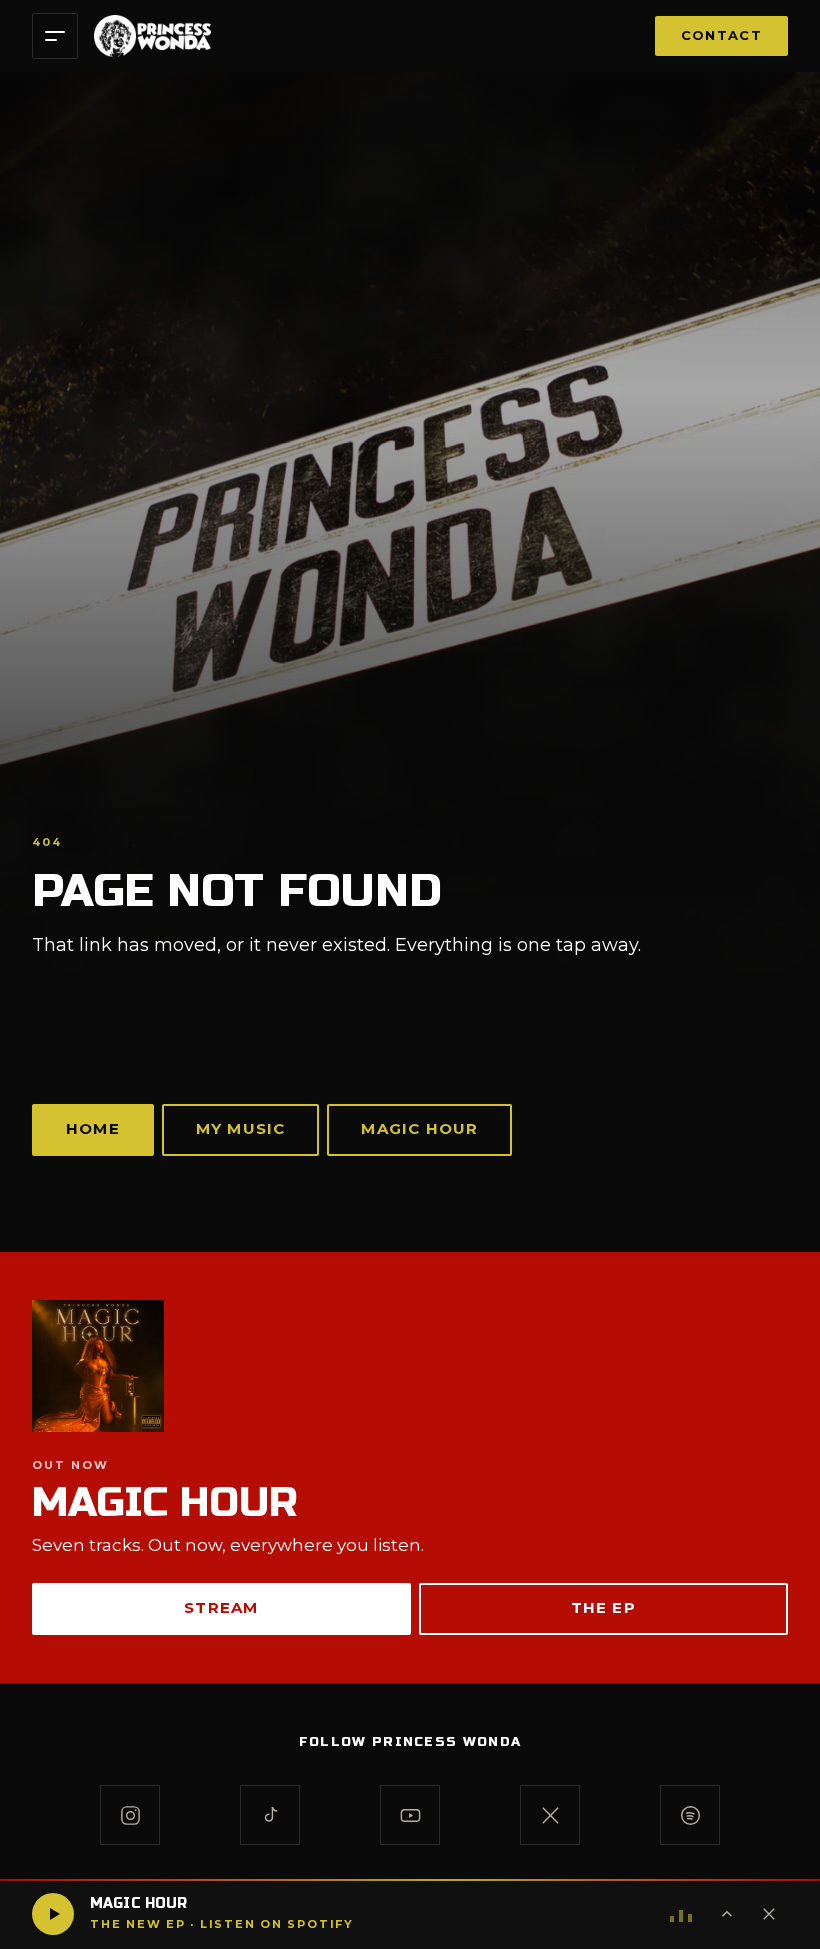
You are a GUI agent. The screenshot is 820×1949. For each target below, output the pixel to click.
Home (93, 1128)
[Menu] (55, 36)
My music (241, 1128)
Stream (221, 1607)
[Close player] (769, 1914)
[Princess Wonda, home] (152, 36)
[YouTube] (410, 1815)
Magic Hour (419, 1128)
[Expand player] (727, 1914)
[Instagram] (130, 1815)
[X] (550, 1815)
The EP (603, 1607)
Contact (721, 35)
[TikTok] (270, 1815)
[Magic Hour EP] (410, 1366)
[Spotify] (690, 1815)
